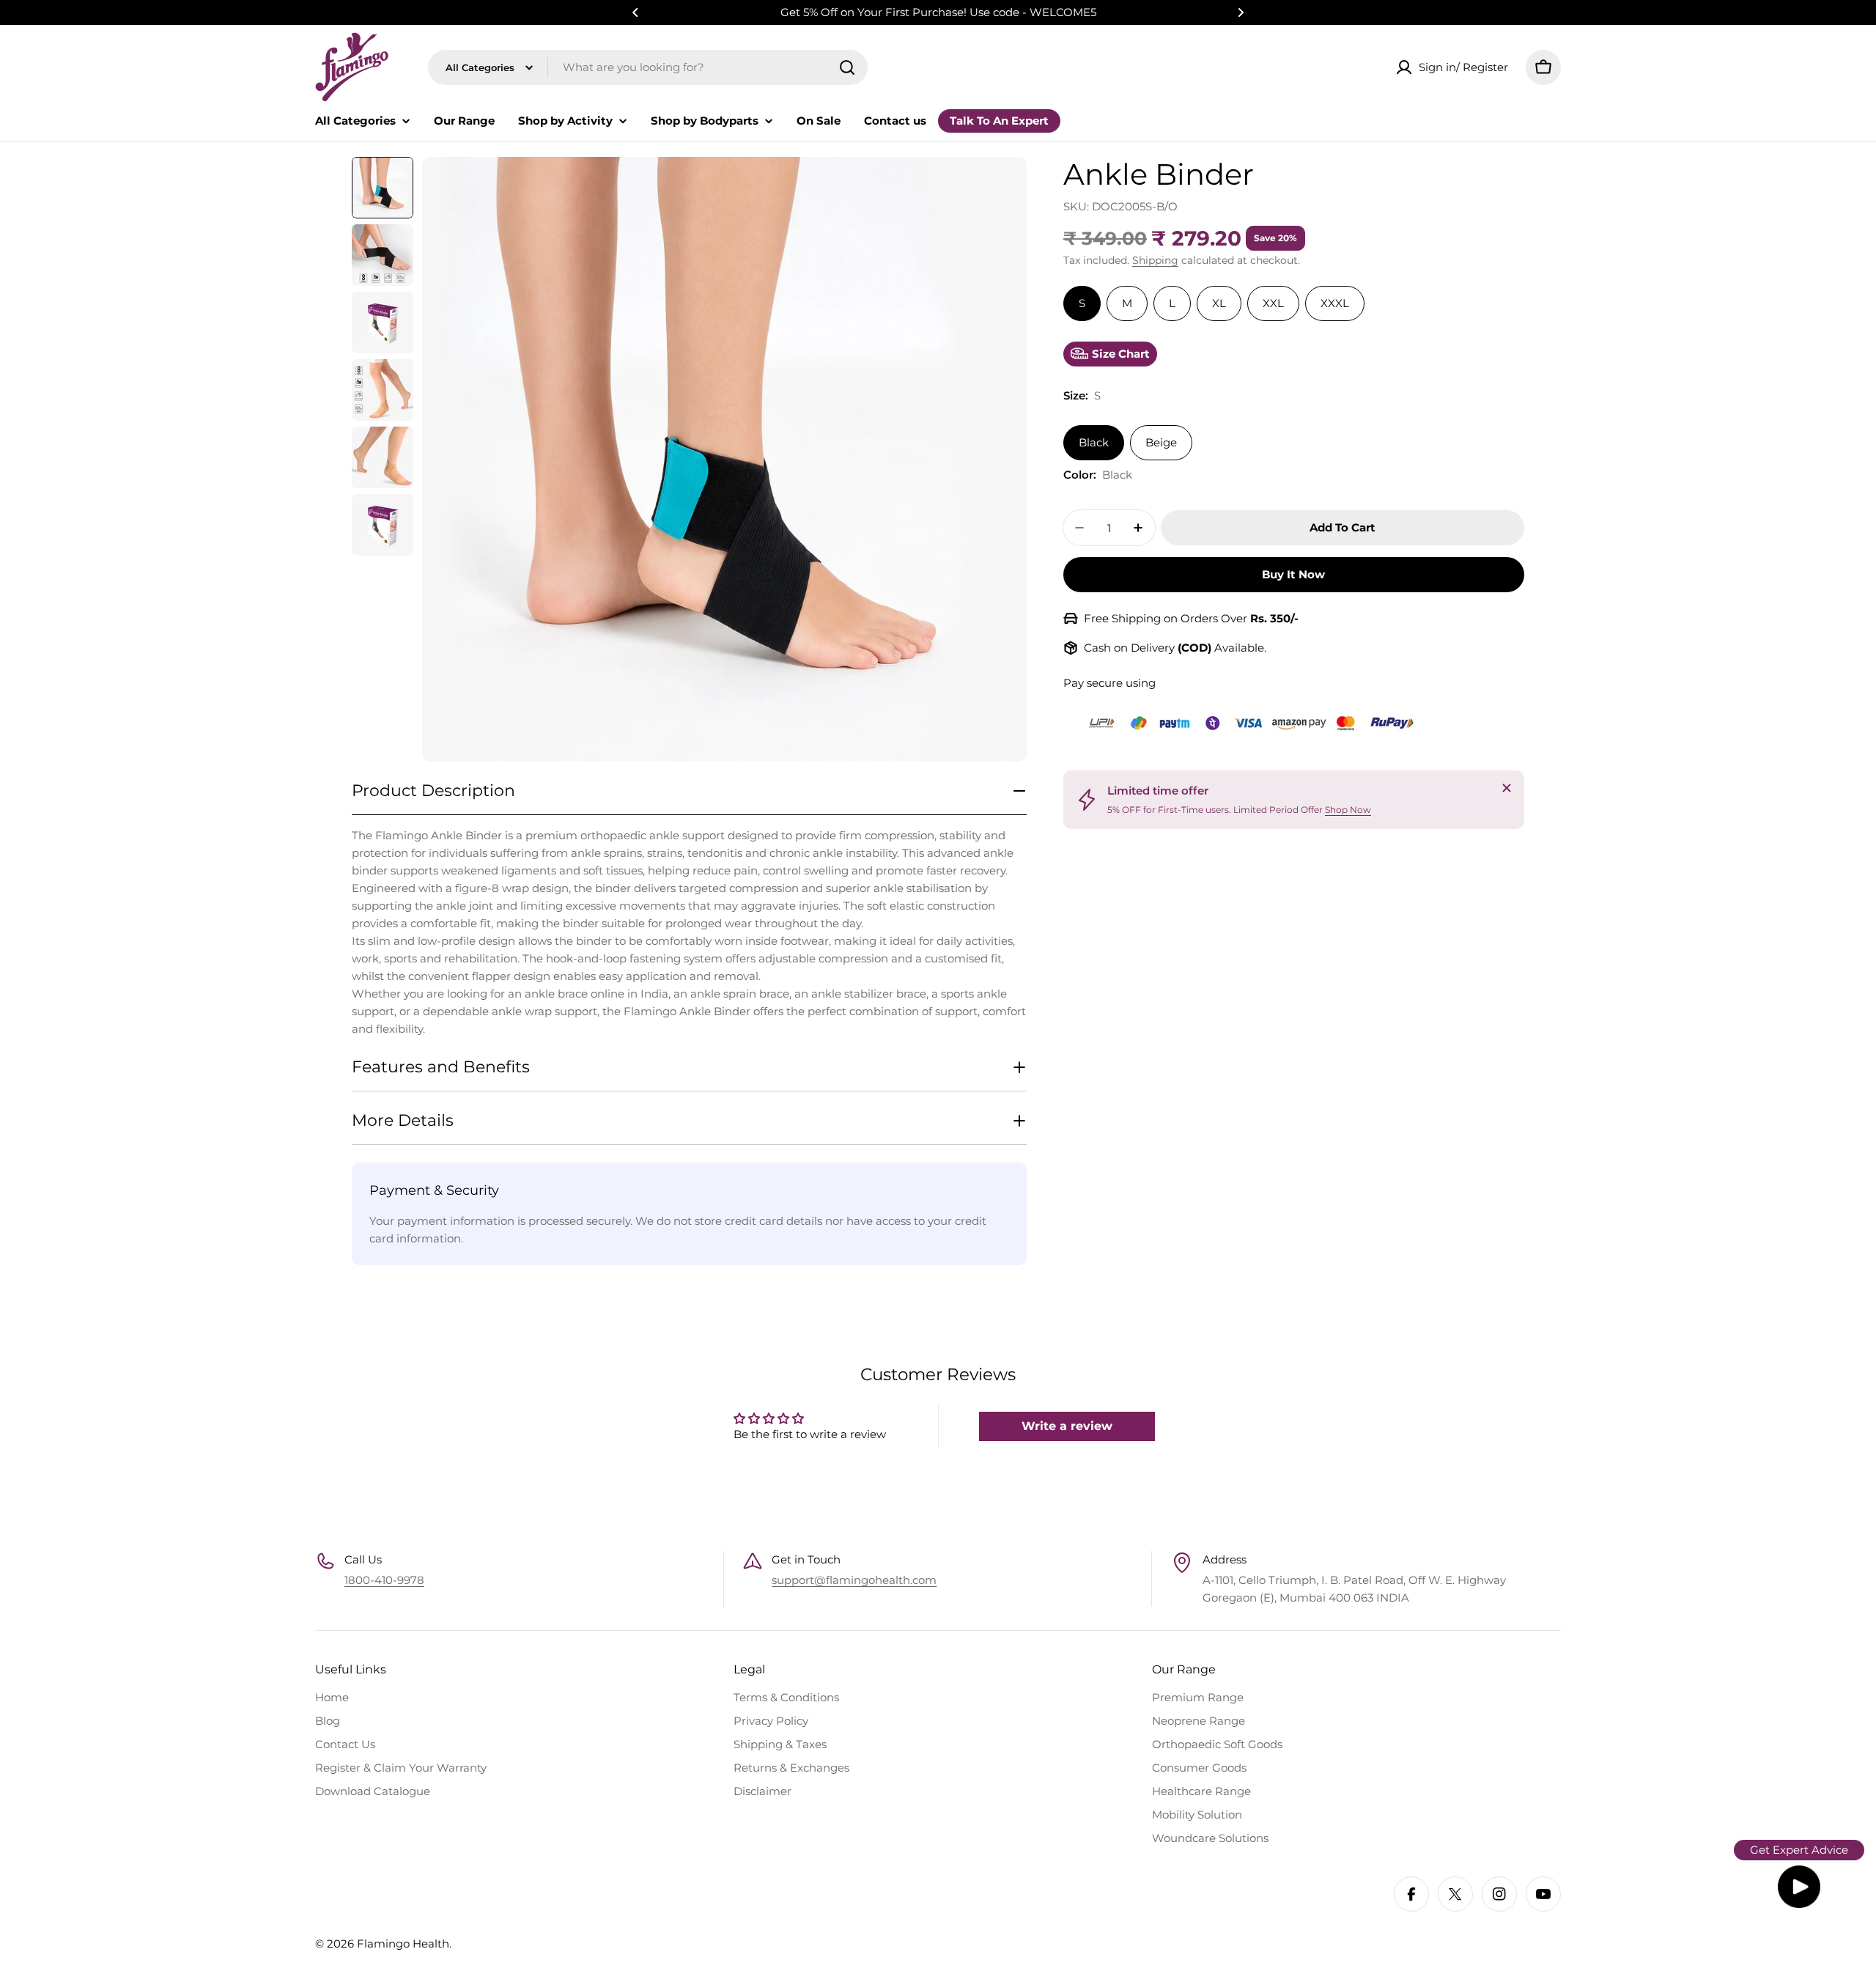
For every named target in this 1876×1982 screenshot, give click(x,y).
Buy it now (1293, 574)
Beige (1161, 442)
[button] (635, 12)
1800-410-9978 (384, 1580)
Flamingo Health (403, 1944)
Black (1094, 442)
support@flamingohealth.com (854, 1580)
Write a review (1067, 1426)
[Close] (1507, 788)
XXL (1273, 303)
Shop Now (1348, 810)
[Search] (847, 67)
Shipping (1155, 260)
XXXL (1335, 303)
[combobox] (648, 67)
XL (1219, 303)
